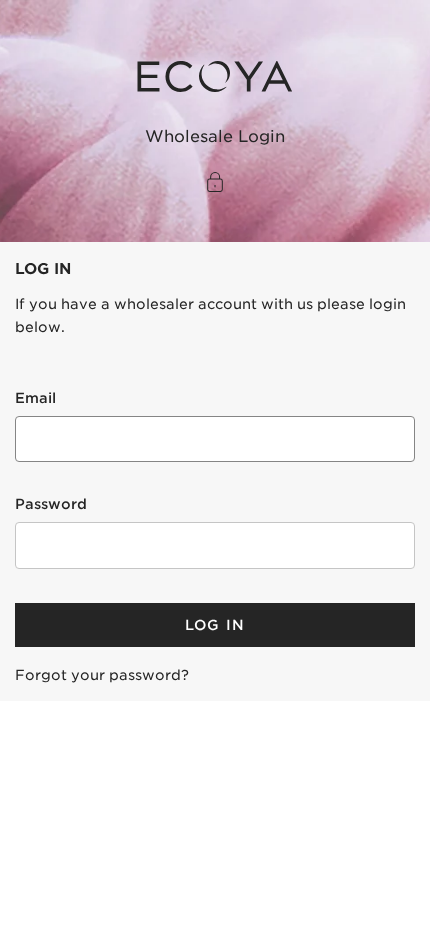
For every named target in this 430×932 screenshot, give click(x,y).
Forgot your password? (102, 675)
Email (35, 398)
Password (51, 504)
